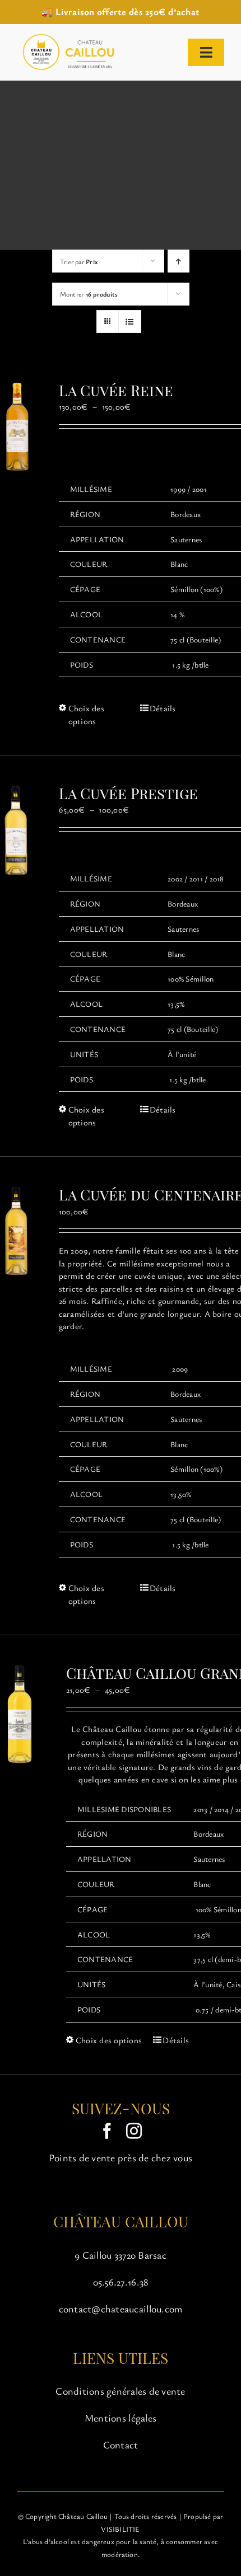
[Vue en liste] (130, 322)
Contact (121, 2444)
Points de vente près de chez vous (121, 2157)
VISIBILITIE (120, 2529)
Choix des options (86, 714)
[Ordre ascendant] (179, 261)
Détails (163, 708)
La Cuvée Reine (116, 390)
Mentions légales (121, 2418)
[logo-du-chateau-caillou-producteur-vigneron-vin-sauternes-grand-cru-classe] (67, 36)
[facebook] (107, 2131)
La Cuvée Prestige (128, 793)
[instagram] (134, 2131)
